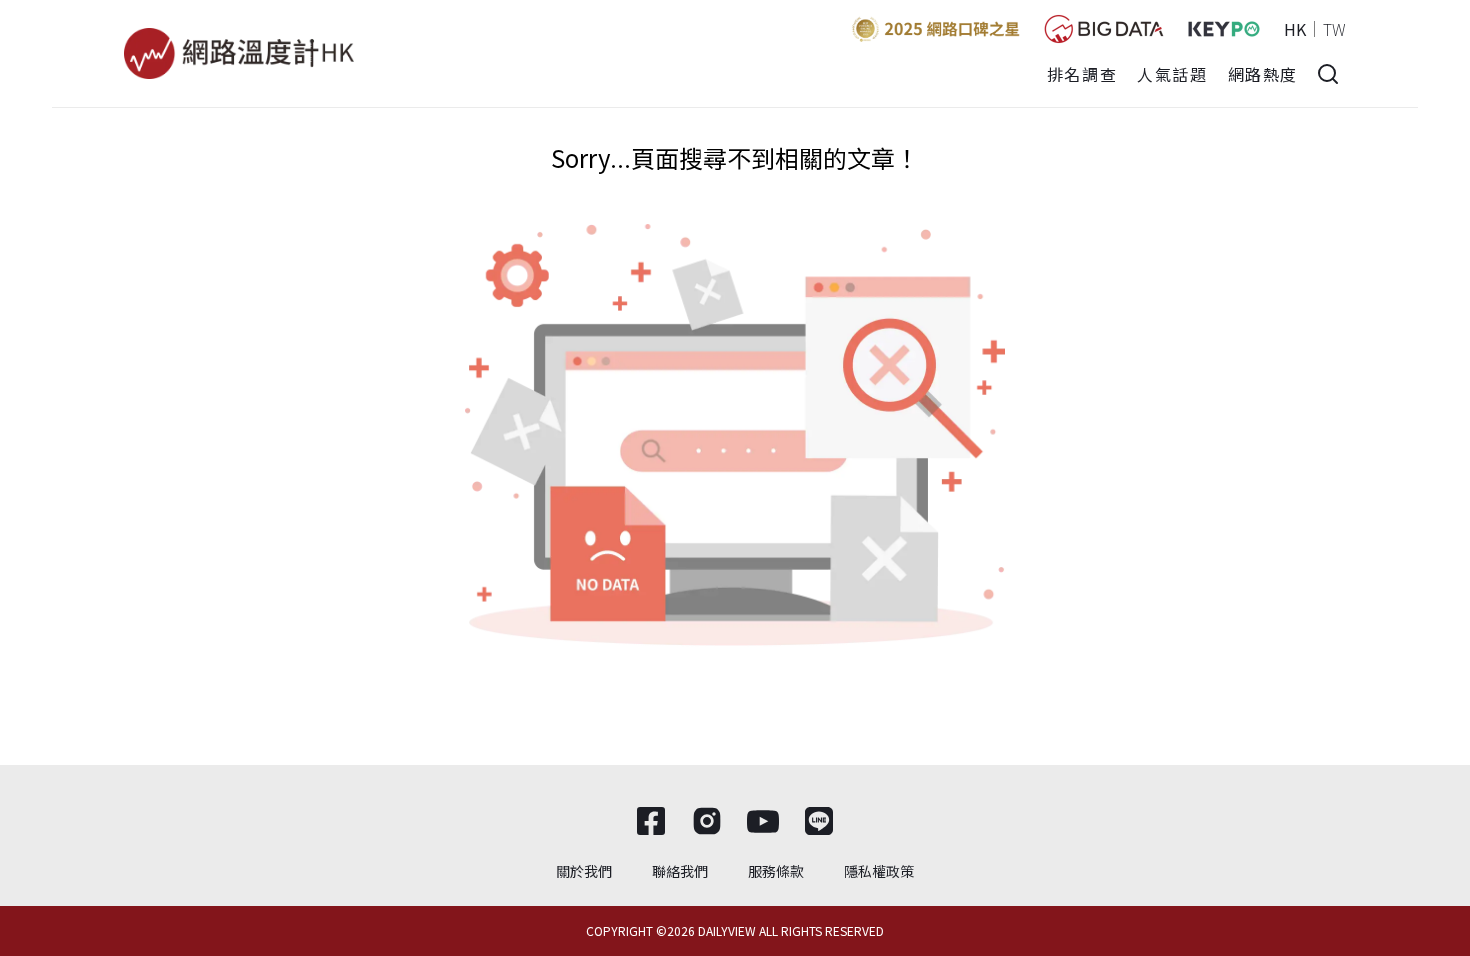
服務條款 (776, 871)
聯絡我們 (680, 871)
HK (1295, 29)
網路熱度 (1263, 74)
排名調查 (1082, 74)
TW (1334, 29)
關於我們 (584, 871)
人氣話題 (1172, 74)
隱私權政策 (879, 871)
